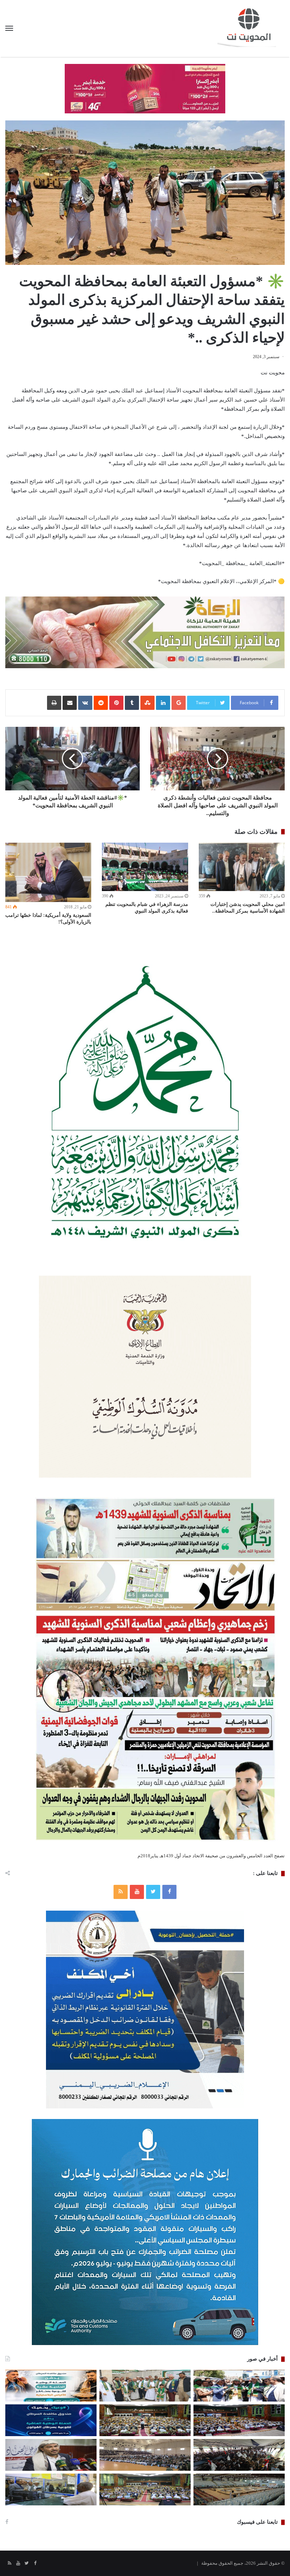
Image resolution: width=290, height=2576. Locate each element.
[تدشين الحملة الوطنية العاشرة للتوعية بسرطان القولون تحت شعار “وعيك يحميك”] (51, 2420)
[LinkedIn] (163, 703)
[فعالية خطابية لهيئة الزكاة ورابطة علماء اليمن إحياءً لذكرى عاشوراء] (239, 2420)
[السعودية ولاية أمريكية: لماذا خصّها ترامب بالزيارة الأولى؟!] (48, 872)
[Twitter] (153, 1892)
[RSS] (121, 1892)
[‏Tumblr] (132, 703)
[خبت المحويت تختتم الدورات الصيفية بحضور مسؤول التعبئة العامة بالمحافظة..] (239, 2455)
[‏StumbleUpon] (147, 703)
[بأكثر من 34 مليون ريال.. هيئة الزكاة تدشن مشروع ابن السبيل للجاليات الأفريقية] (51, 2489)
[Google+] (179, 703)
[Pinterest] (116, 703)
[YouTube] (137, 1892)
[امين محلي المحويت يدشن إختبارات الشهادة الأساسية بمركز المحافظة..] (242, 867)
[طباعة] (54, 703)
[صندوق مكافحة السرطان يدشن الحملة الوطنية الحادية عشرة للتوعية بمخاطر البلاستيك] (51, 2386)
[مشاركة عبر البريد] (70, 703)
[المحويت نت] (251, 28)
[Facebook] (169, 1892)
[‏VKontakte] (85, 703)
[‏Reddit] (101, 703)
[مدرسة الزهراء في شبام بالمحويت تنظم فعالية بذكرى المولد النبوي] (145, 867)
